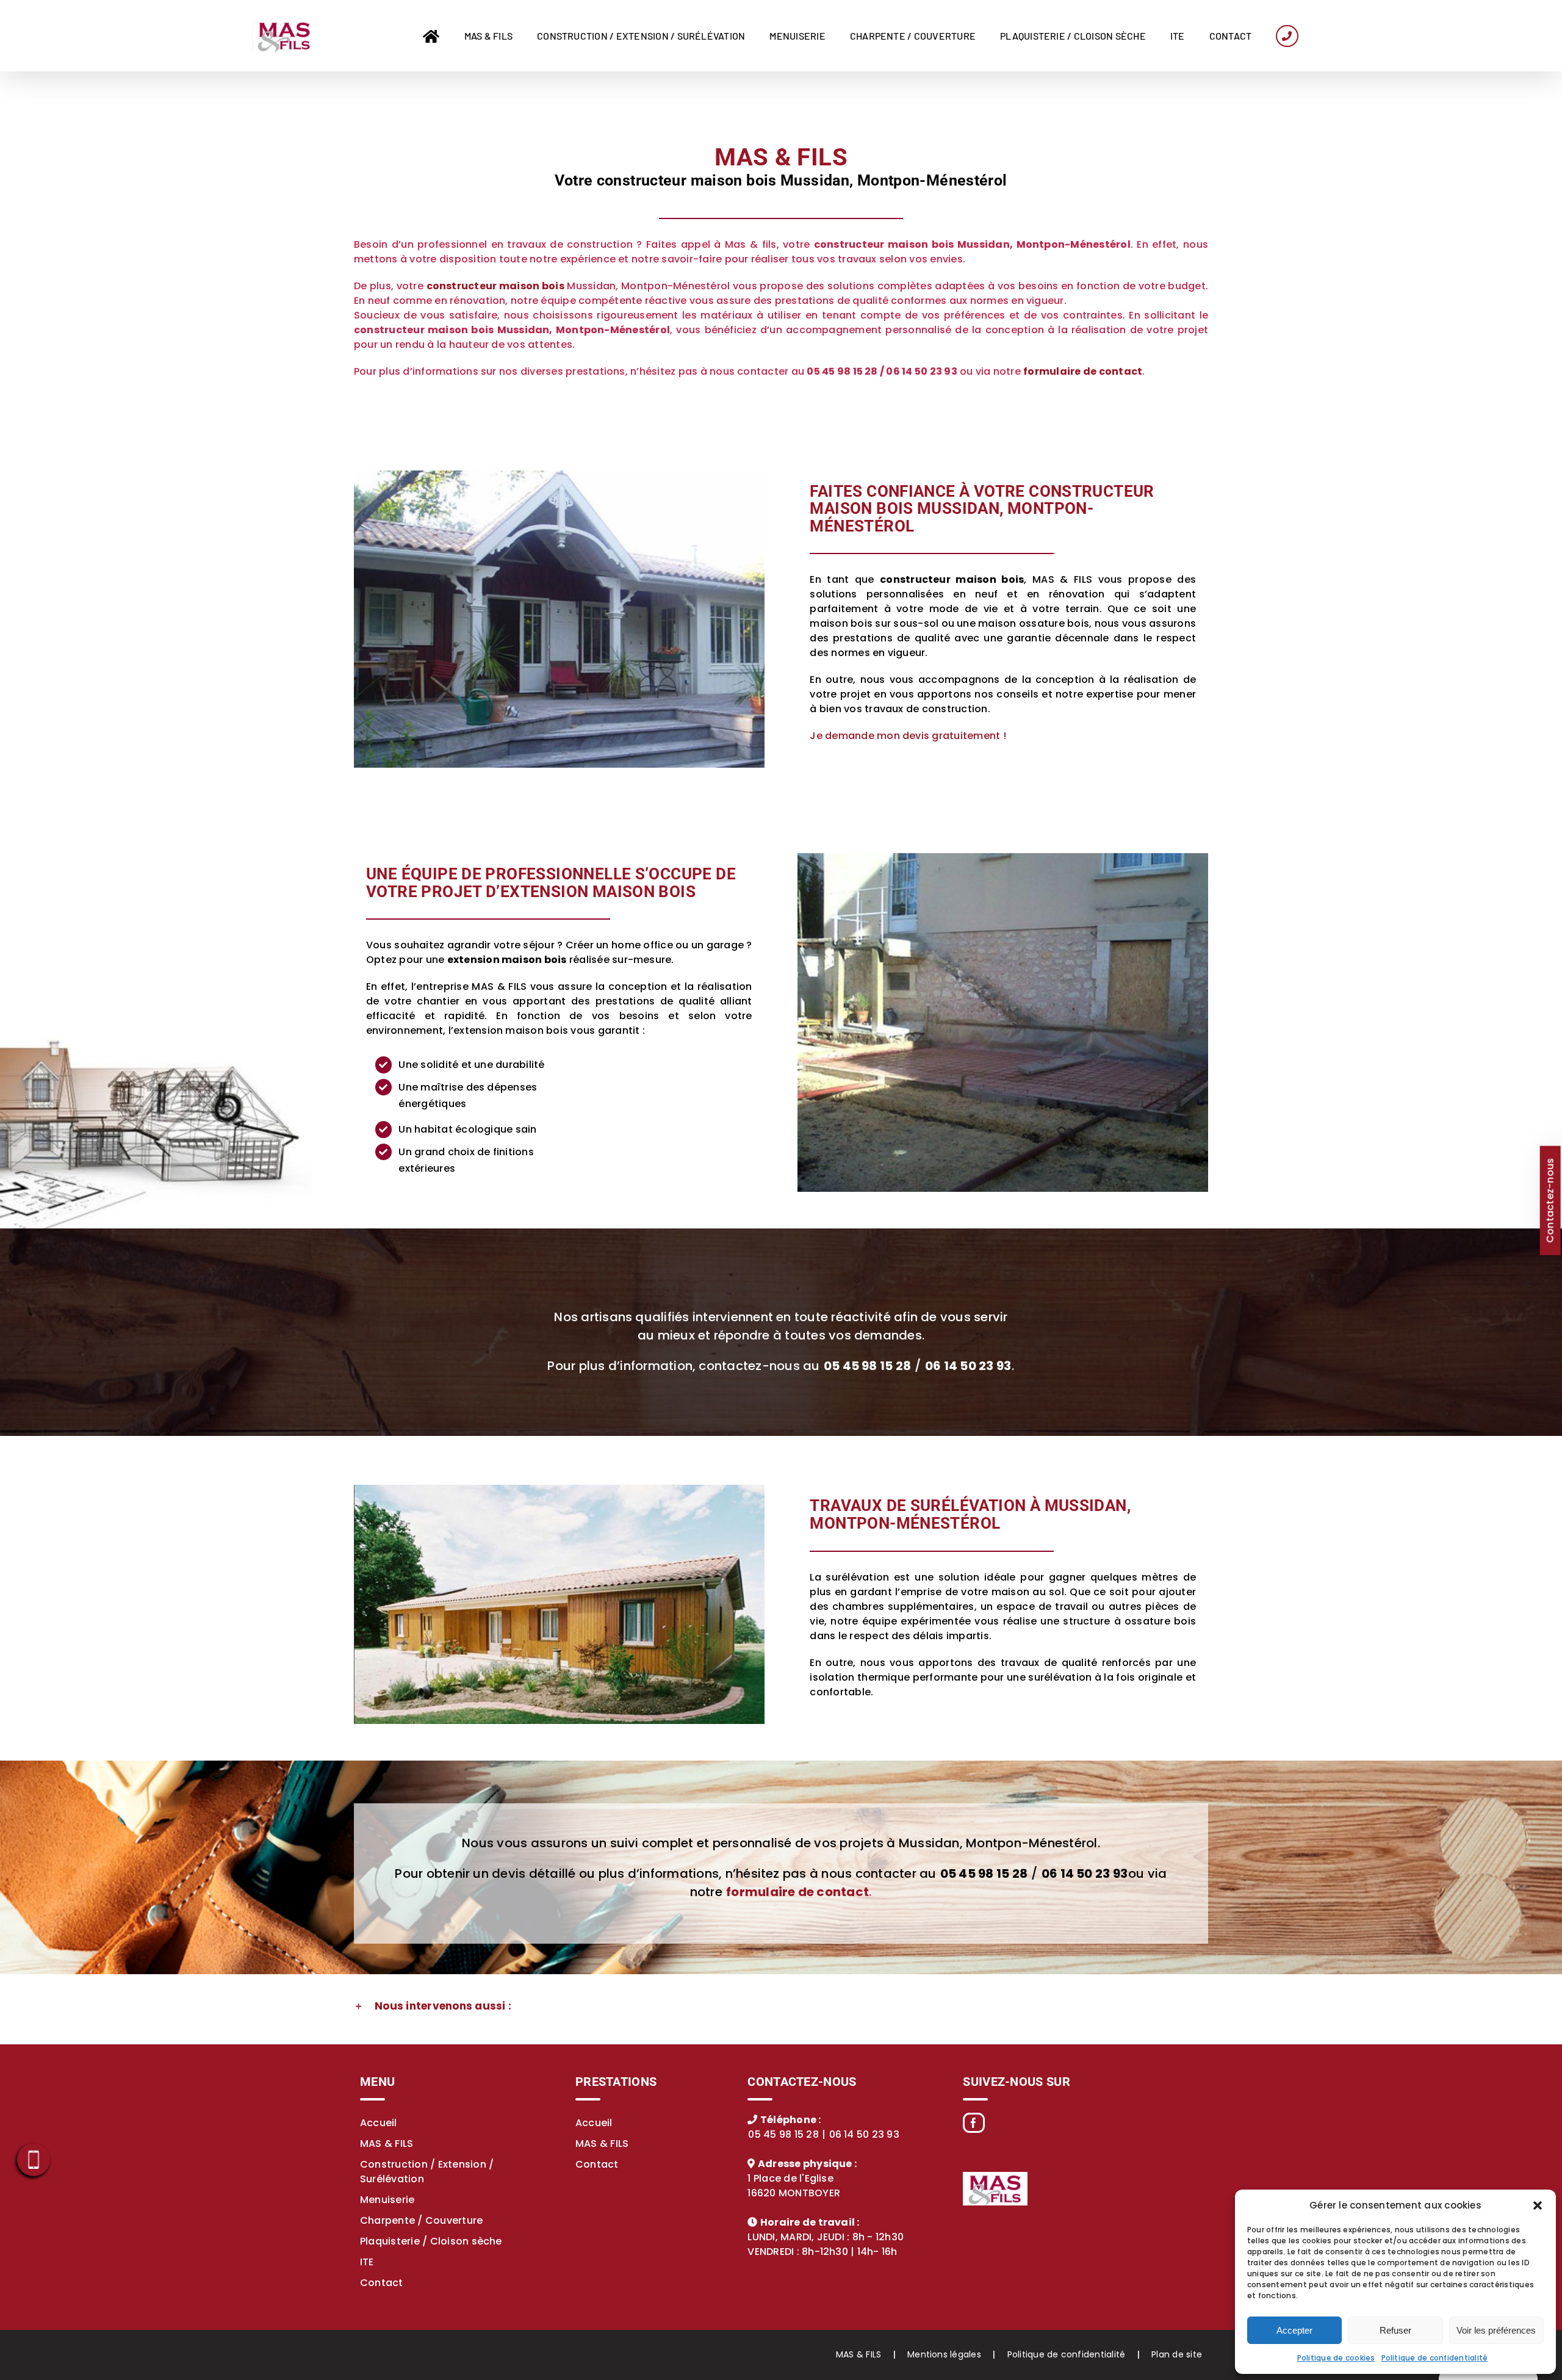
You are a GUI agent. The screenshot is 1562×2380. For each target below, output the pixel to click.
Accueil (379, 2123)
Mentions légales (944, 2354)
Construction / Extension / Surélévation (427, 2172)
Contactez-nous (1549, 1200)
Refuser (1395, 2330)
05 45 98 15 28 (783, 2134)
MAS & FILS (387, 2144)
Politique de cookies (1336, 2358)
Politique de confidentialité (1435, 2358)
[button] (1538, 2205)
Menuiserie (387, 2200)
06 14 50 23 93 (864, 2134)
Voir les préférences (1496, 2330)
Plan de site (1177, 2354)
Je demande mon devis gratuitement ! (908, 736)
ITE (367, 2262)
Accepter (1294, 2330)
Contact (382, 2283)
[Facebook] (974, 2123)
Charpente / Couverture (421, 2220)
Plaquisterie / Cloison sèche (431, 2241)
